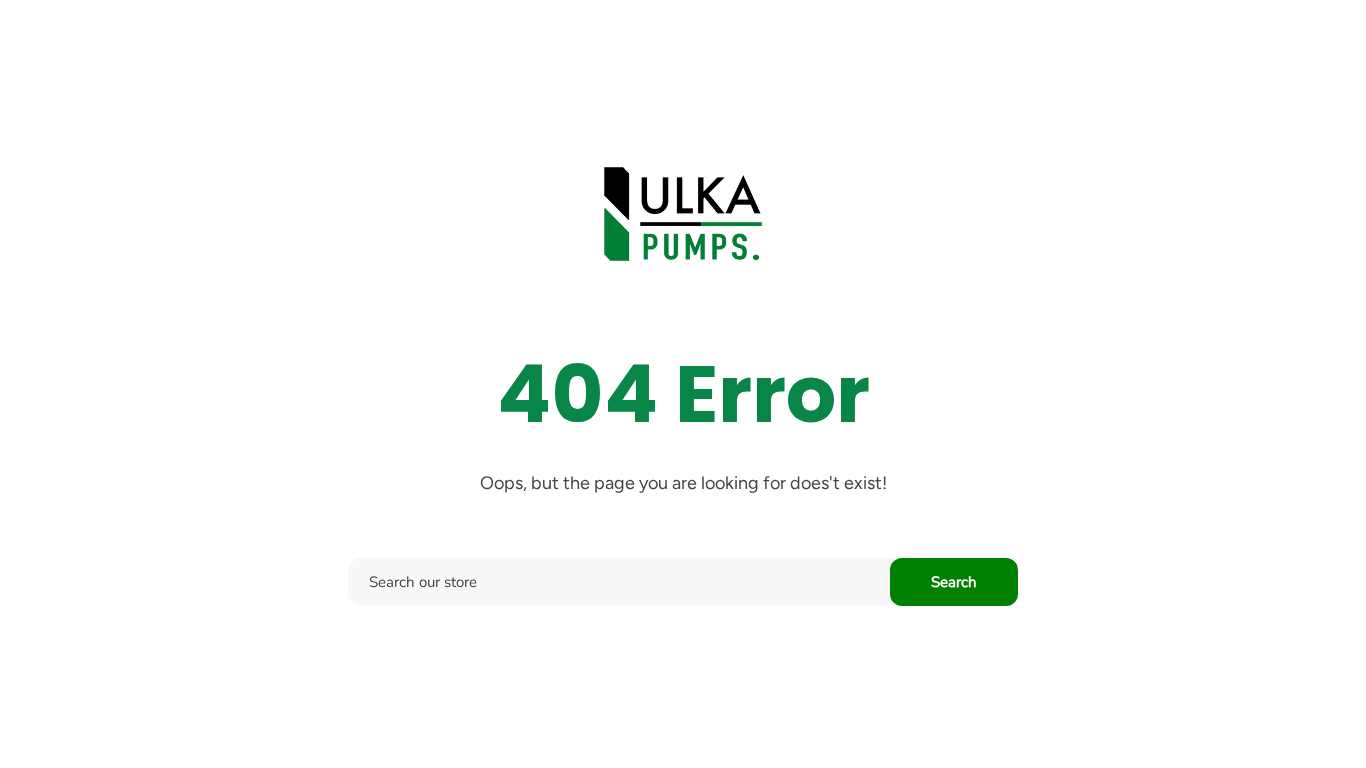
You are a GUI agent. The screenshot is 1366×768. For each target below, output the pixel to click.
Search (954, 582)
